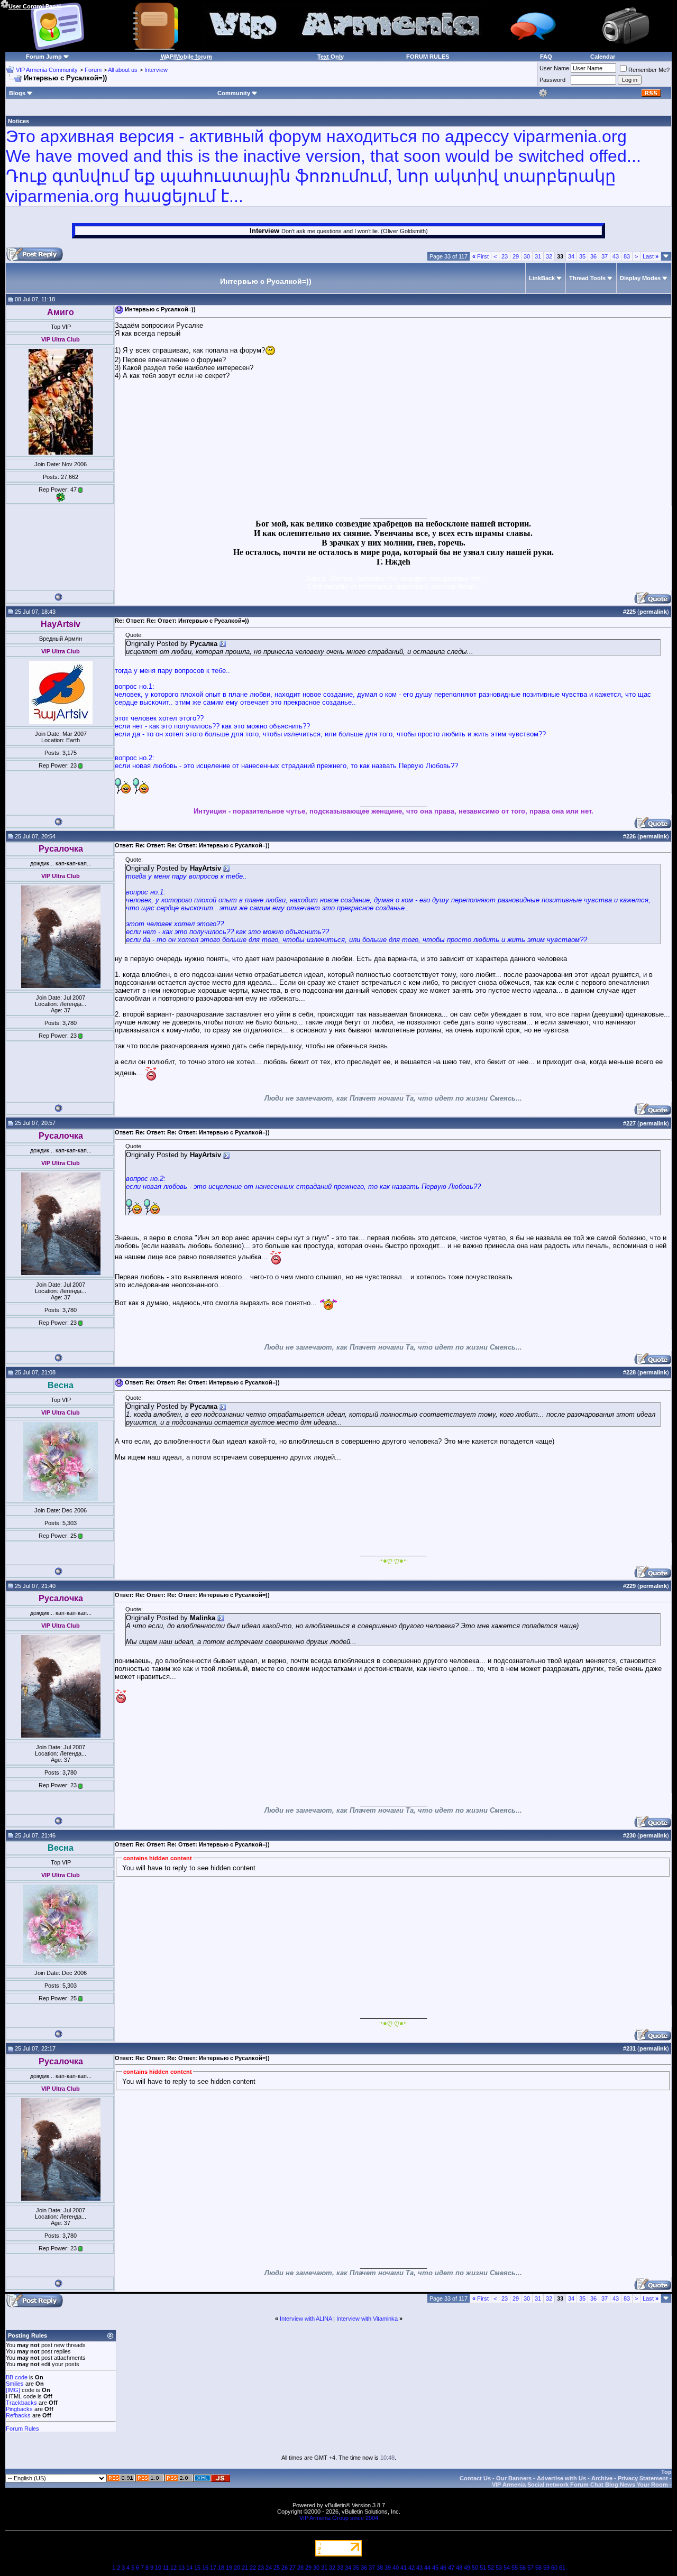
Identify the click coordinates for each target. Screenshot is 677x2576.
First (481, 256)
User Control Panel (35, 6)
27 (292, 2568)
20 (237, 2568)
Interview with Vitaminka (367, 2319)
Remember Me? (649, 70)
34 (571, 256)
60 (554, 2568)
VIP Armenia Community (47, 70)
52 (491, 2568)
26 (285, 2568)
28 (300, 2568)
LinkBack (542, 278)
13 (181, 2568)
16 (205, 2568)
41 (404, 2568)
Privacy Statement (643, 2478)
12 (173, 2568)
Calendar (603, 57)
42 (411, 2568)
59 (546, 2568)
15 (197, 2568)
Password (552, 80)
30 (527, 256)
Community (234, 93)
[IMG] (13, 2390)
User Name (554, 68)
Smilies (15, 2384)
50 (475, 2568)
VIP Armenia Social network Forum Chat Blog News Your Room (580, 2485)
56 (523, 2568)
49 (467, 2568)
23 (505, 256)
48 (459, 2568)
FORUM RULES (428, 57)
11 (166, 2568)
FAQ (546, 57)
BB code (17, 2377)
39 (388, 2568)
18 (221, 2568)
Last (651, 256)
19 (229, 2568)
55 (515, 2568)
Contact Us (475, 2478)
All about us (123, 70)
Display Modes (640, 278)
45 (435, 2568)
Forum (93, 70)
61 (562, 2568)
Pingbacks (19, 2409)
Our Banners (514, 2478)
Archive (602, 2478)
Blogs (17, 93)
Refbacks (18, 2415)
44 (427, 2568)
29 (516, 256)
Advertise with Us (561, 2478)
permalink (653, 612)
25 (277, 2568)
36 (593, 256)
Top (666, 2472)
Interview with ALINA (306, 2319)
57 (530, 2568)
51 (483, 2568)
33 (340, 2568)
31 (538, 256)
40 (396, 2568)
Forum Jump (44, 57)
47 (451, 2568)
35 (582, 256)
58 (538, 2568)
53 (499, 2568)
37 (605, 256)
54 (507, 2568)
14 (189, 2568)
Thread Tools (587, 278)
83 (627, 256)
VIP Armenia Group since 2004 (339, 2518)
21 (245, 2568)
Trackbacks (21, 2403)
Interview (156, 70)
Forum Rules (22, 2429)
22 (253, 2568)
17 (213, 2568)
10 (158, 2568)
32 (549, 256)
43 (616, 256)
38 (380, 2568)
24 (269, 2568)
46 (443, 2568)
